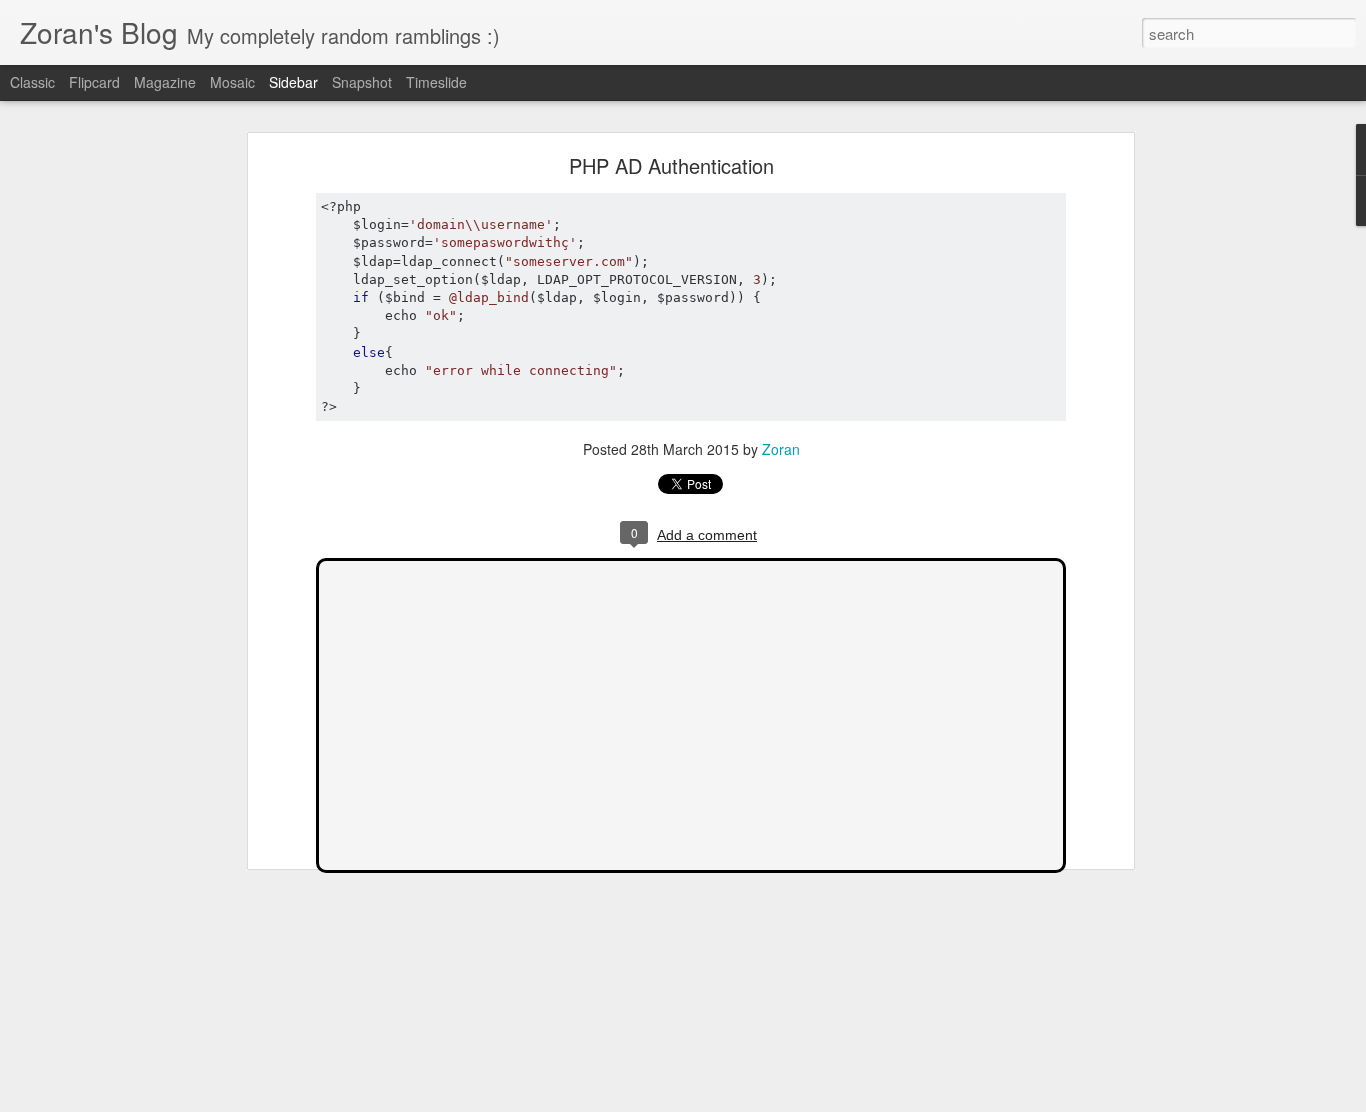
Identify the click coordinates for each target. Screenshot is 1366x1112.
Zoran (781, 449)
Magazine (165, 82)
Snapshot (362, 82)
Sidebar (293, 82)
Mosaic (232, 82)
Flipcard (94, 82)
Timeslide (436, 82)
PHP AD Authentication (671, 165)
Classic (32, 82)
